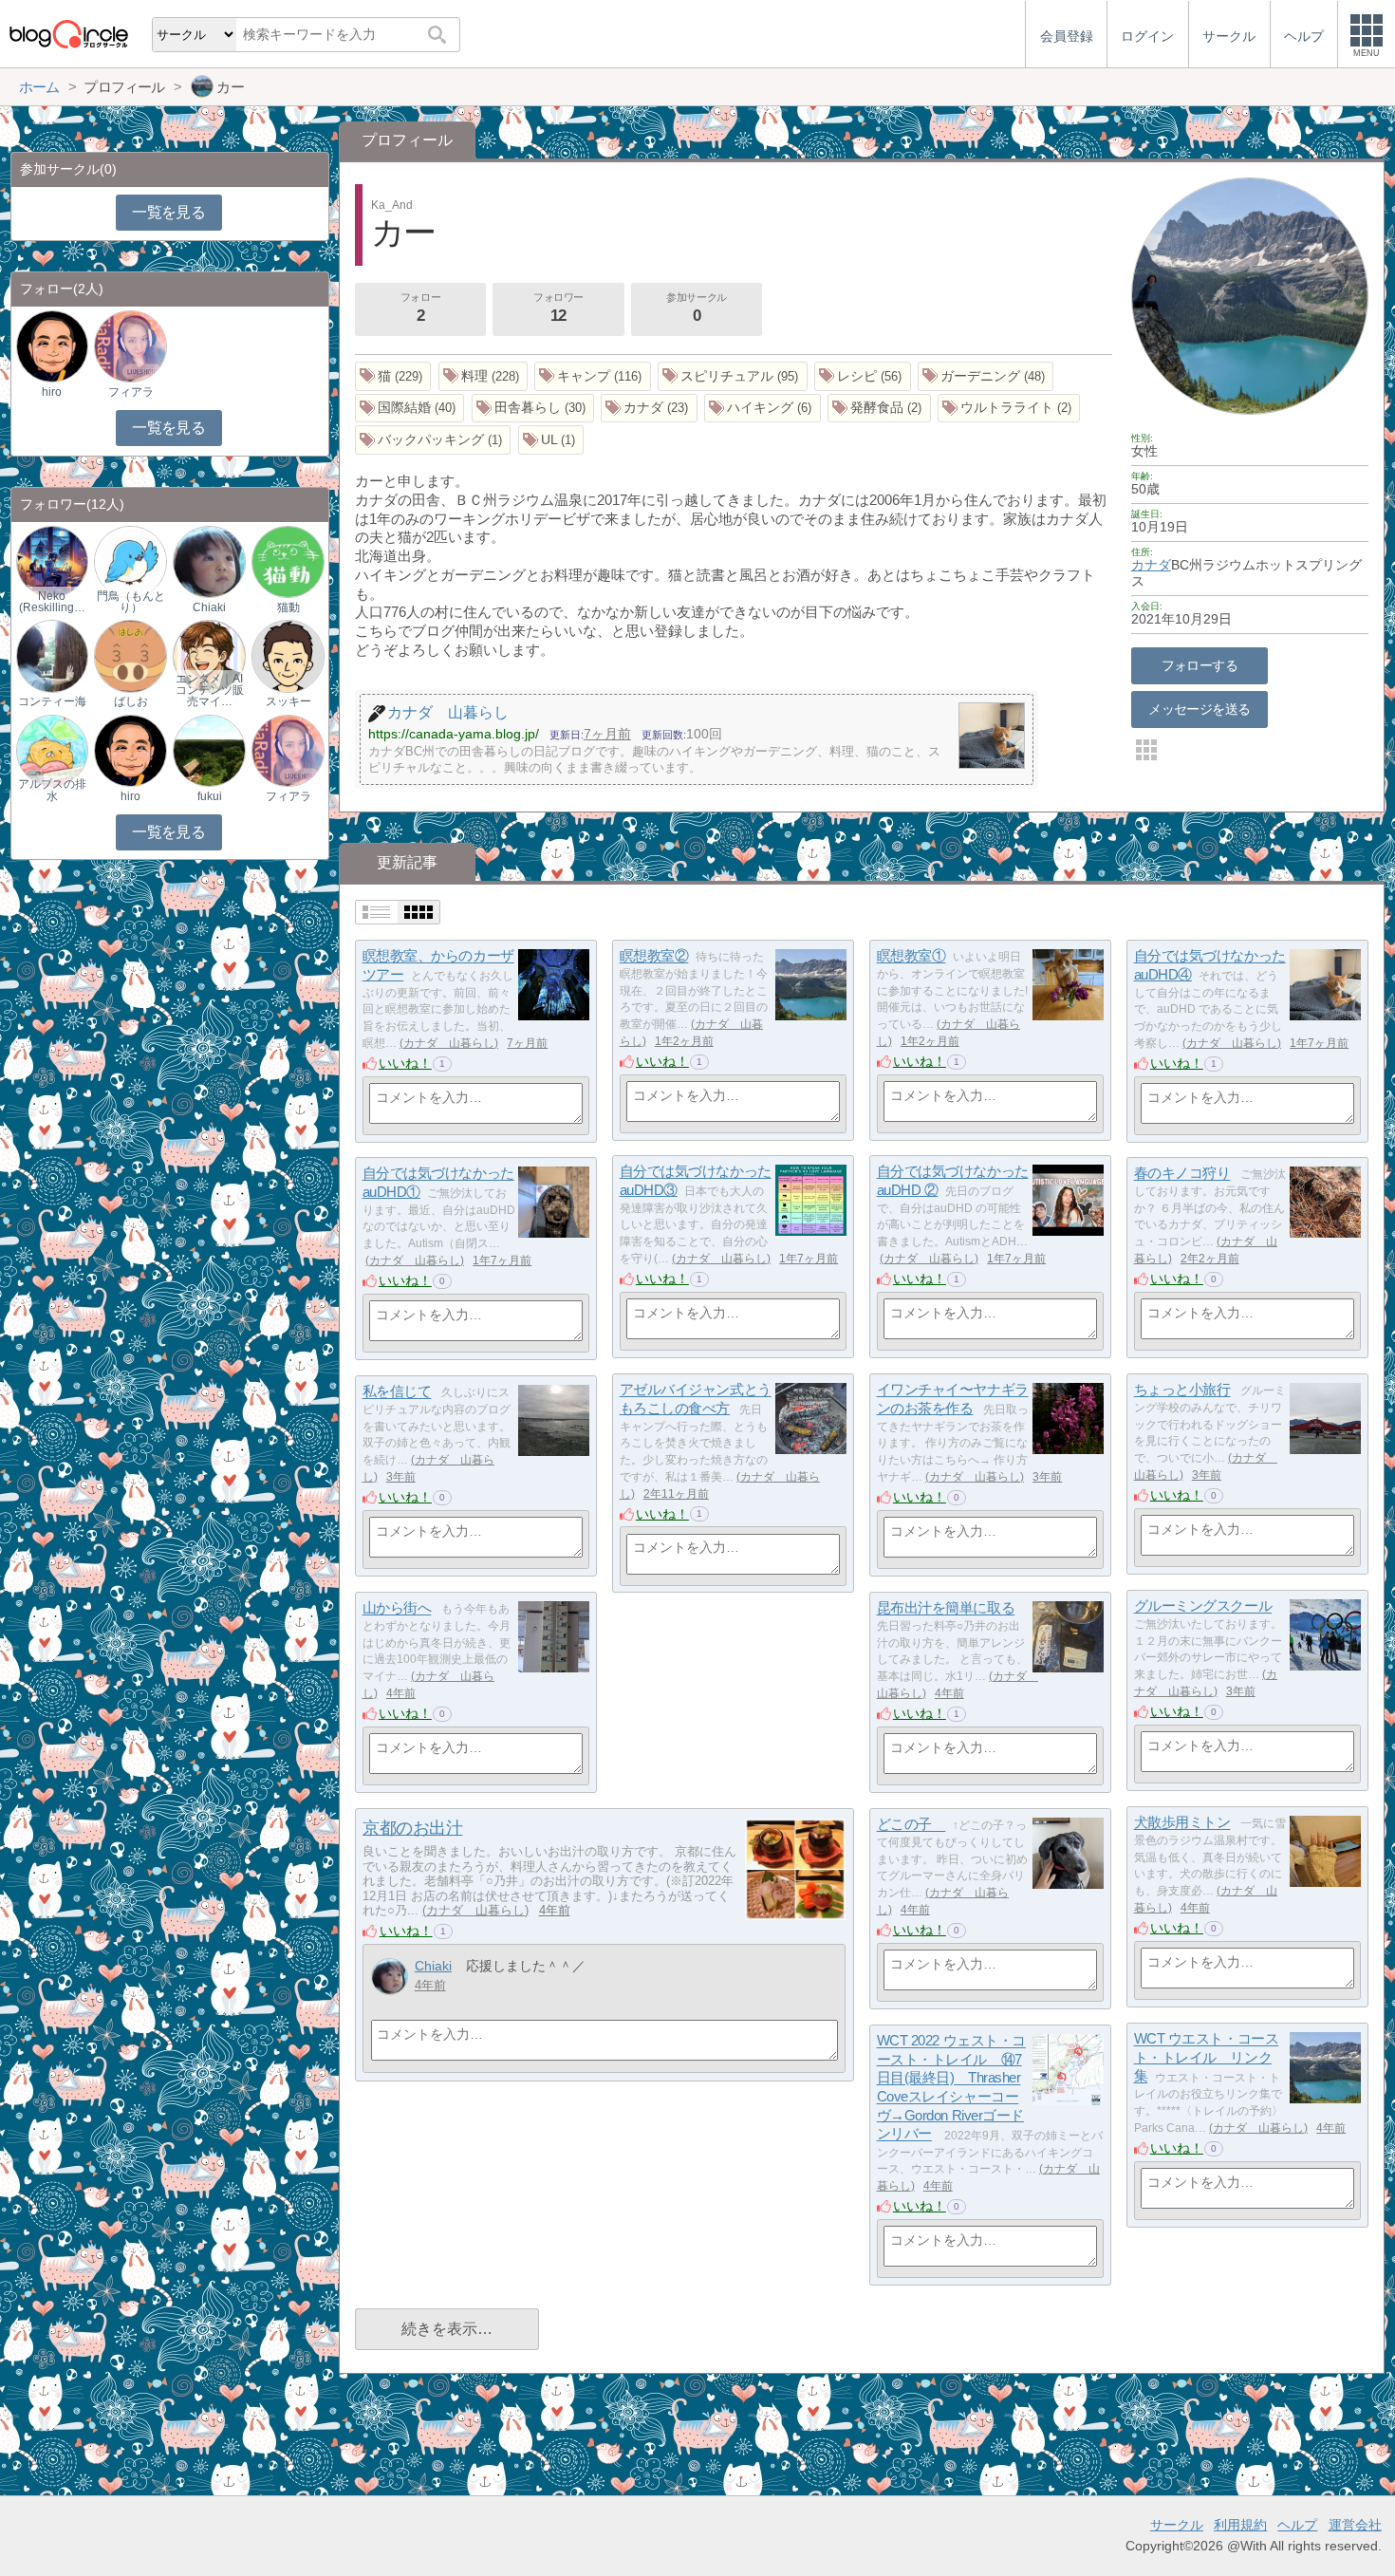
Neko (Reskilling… (52, 602)
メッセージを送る (1199, 709)
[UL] (551, 440)
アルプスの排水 (52, 790)
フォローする (1200, 665)
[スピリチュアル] (733, 376)
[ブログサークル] (68, 34)
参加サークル (696, 308)
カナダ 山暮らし (449, 1043)
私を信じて (397, 1392)
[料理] (484, 376)
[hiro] (52, 346)
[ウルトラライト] (1009, 409)
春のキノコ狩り (1182, 1174)
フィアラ (131, 392)
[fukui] (209, 749)
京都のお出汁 (412, 1828)
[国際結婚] (410, 409)
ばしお (131, 701)
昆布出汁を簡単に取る (946, 1608)
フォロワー (558, 308)
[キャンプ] (593, 376)
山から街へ (397, 1608)
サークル (1177, 2525)
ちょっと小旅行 (1182, 1390)
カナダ (1151, 565)
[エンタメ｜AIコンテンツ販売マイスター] (209, 655)
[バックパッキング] (433, 440)
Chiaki (433, 1966)
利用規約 (1240, 2525)
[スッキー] (288, 655)
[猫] (393, 376)
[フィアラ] (130, 346)
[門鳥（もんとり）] (130, 561)
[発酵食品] (879, 409)
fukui (210, 796)
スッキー (288, 701)
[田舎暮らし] (533, 409)
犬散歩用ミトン (1182, 1823)
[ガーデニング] (986, 376)
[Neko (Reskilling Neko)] (52, 561)
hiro (52, 392)
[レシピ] (863, 376)
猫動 (288, 607)
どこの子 (911, 1825)
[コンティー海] (52, 655)
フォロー (420, 308)
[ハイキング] (763, 409)
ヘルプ (1297, 2525)
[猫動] (288, 561)
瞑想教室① (911, 956)
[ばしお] (130, 655)
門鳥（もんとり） (131, 602)
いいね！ (405, 1063)
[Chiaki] (390, 1977)
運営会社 (1355, 2525)
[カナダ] (649, 409)
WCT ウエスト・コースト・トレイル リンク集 (1207, 2058)
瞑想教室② (654, 956)
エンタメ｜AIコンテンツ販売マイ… (210, 690)
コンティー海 (52, 701)
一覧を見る (168, 212)
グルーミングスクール (1203, 1606)
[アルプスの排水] (52, 749)
